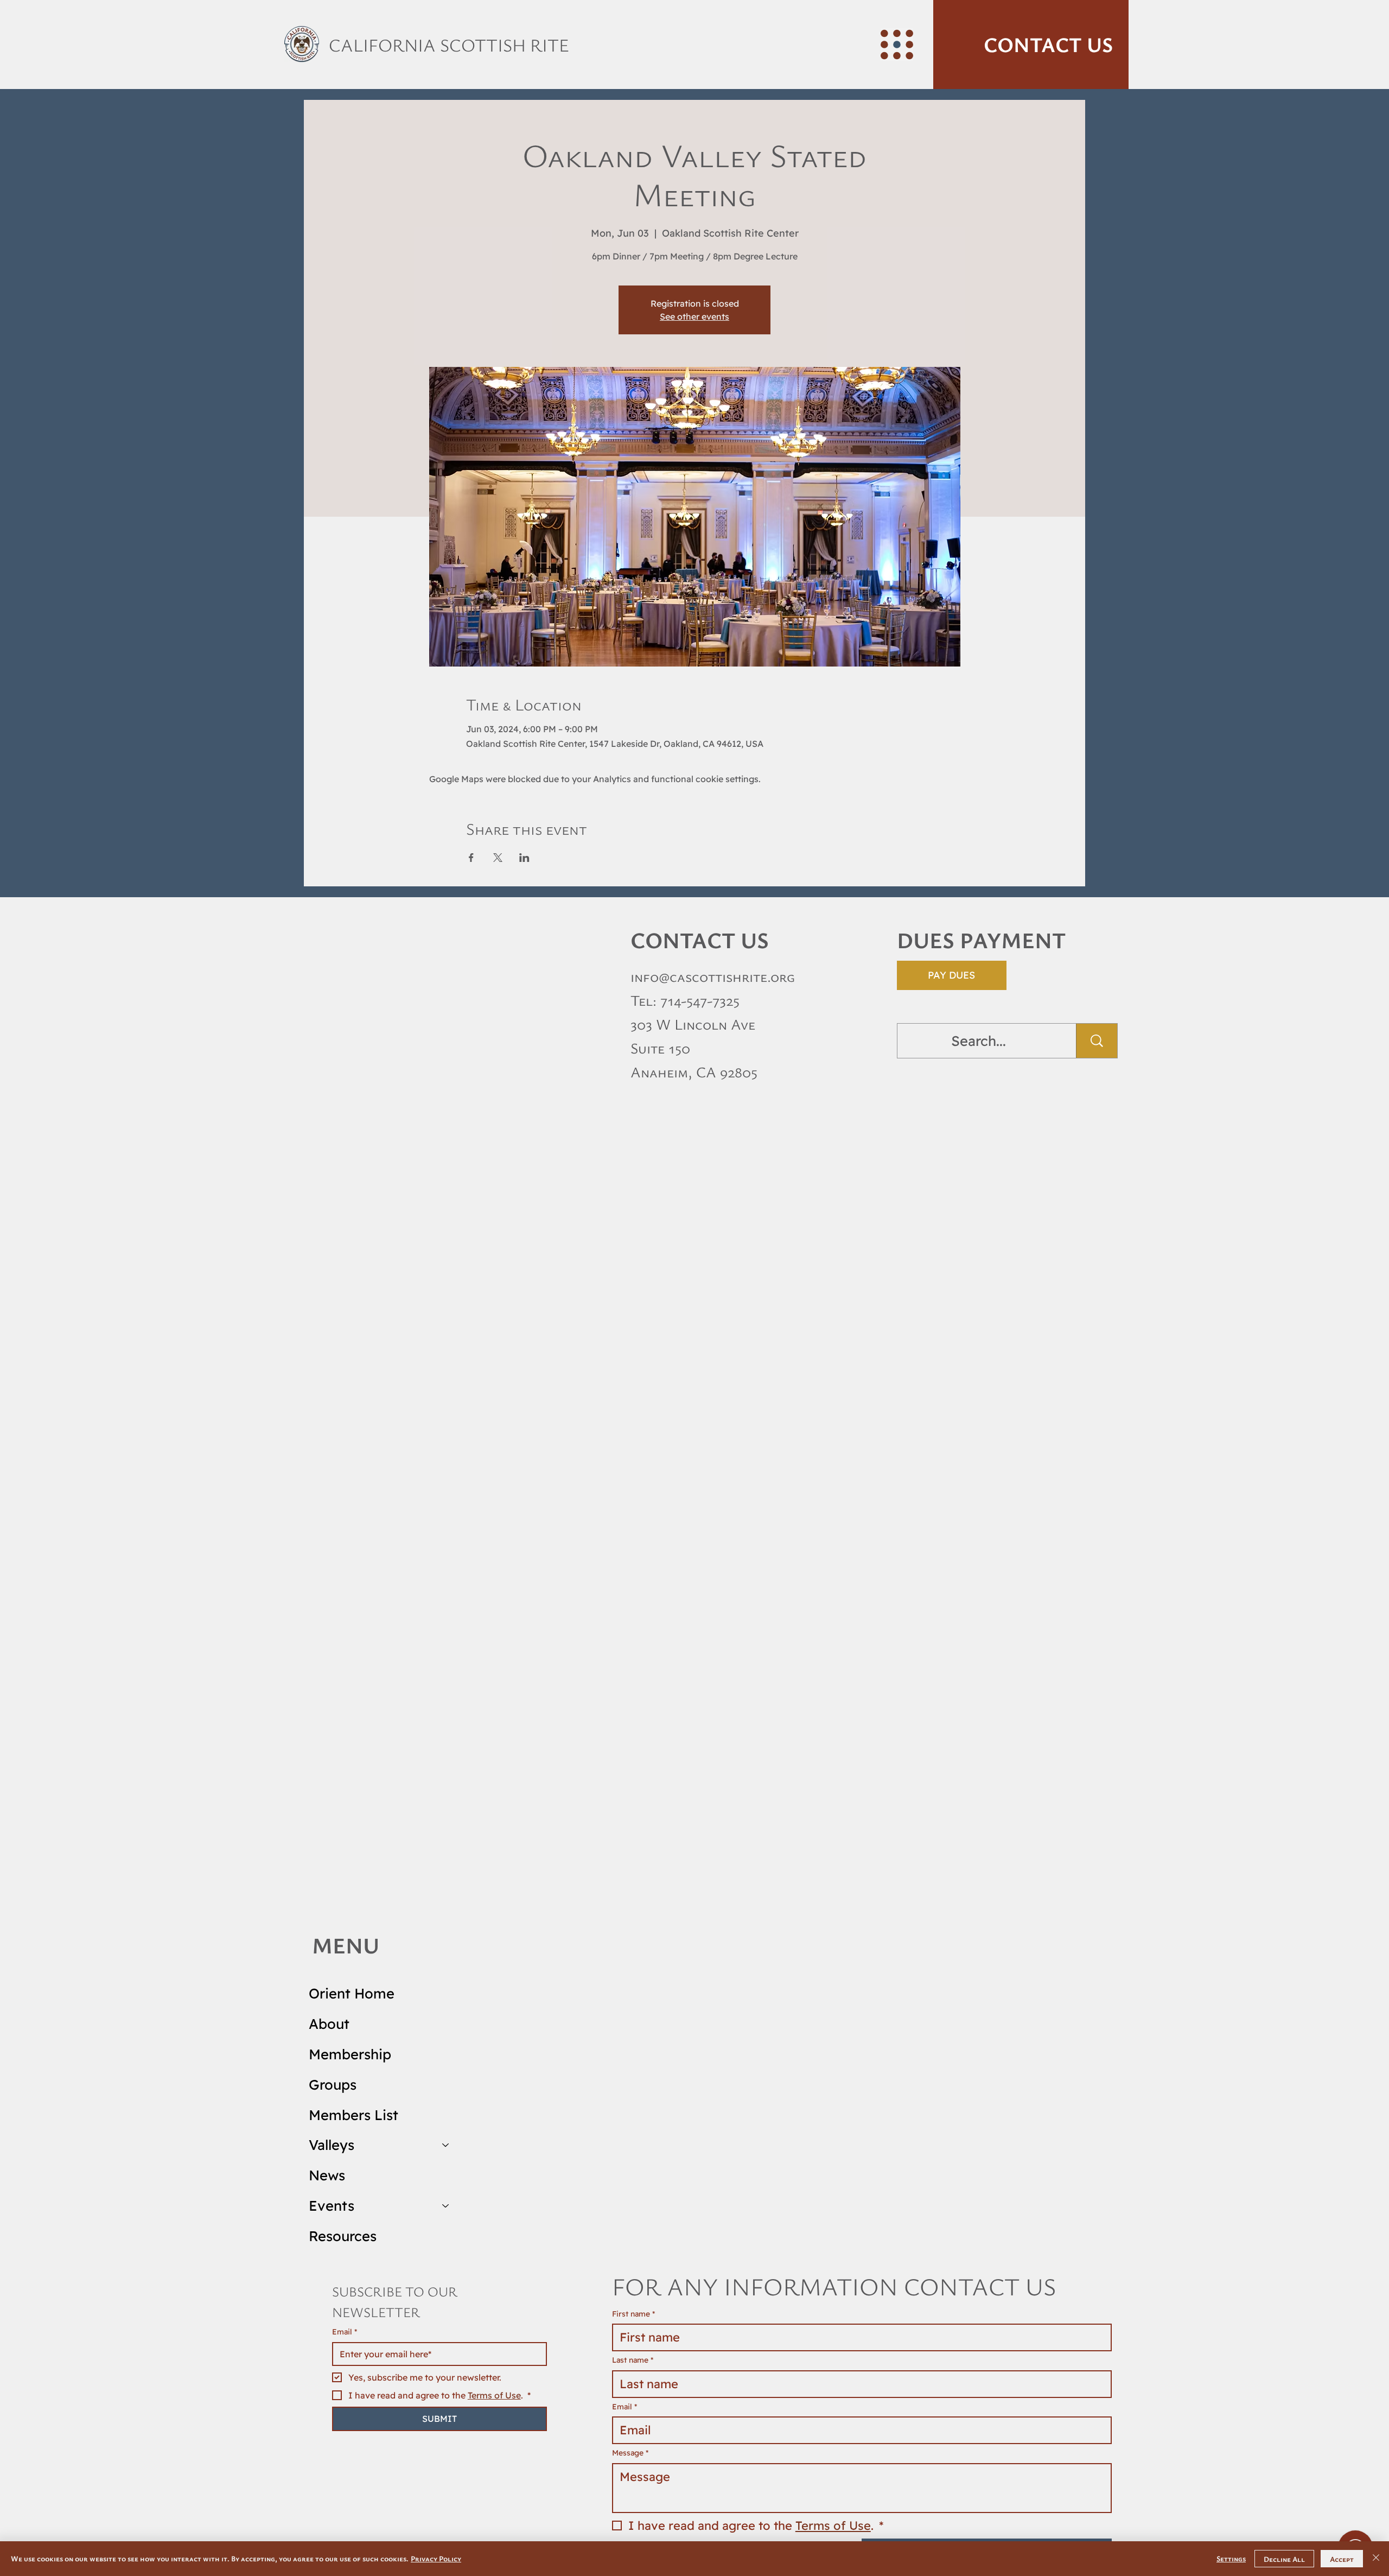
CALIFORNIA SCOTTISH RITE (449, 45)
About (329, 2023)
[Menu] (897, 45)
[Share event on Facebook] (471, 858)
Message (630, 2453)
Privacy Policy (436, 2558)
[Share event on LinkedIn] (524, 858)
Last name (633, 2360)
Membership (350, 2054)
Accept (1342, 2559)
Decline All (1284, 2559)
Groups (333, 2084)
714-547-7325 (700, 1000)
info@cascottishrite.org (713, 976)
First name (633, 2314)
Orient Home (352, 1993)
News (327, 2175)
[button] (1031, 45)
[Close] (1376, 2559)
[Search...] (1097, 1041)
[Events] (446, 2206)
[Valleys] (446, 2145)
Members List (353, 2115)
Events (332, 2205)
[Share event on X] (498, 858)
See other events (694, 316)
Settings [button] (1231, 2558)
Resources (343, 2236)
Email (345, 2332)
